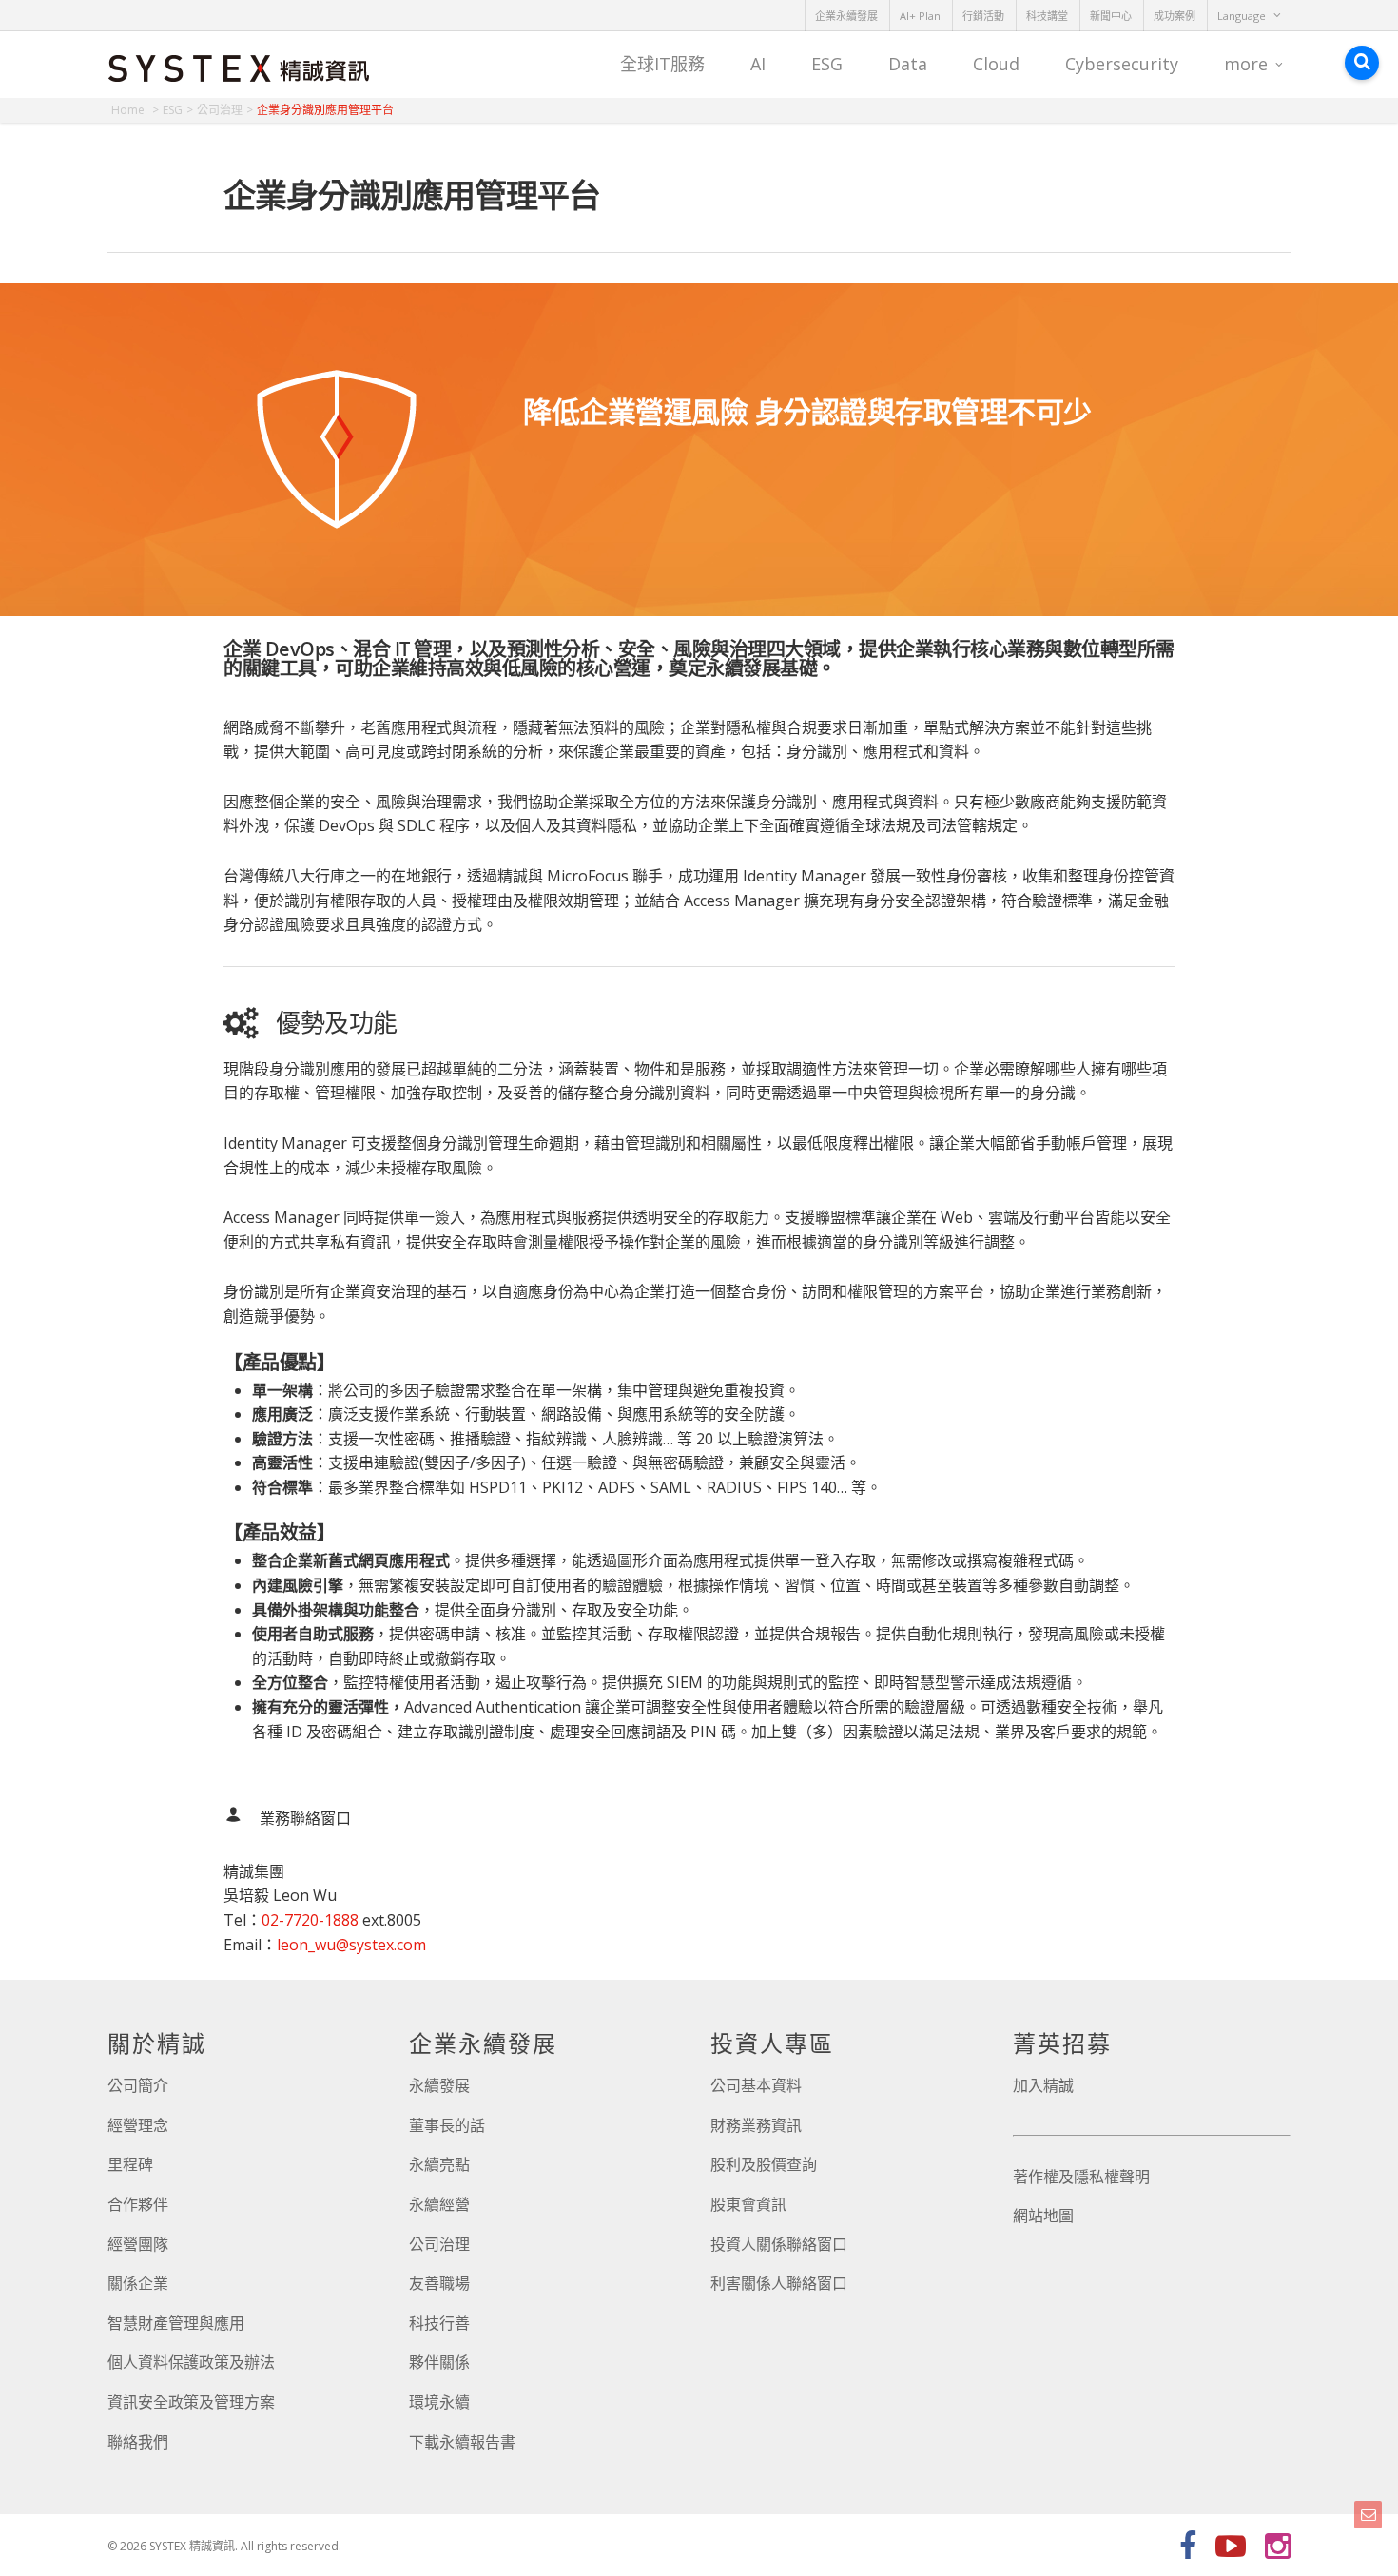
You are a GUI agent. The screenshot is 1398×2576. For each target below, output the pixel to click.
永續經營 (439, 2204)
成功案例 (1175, 16)
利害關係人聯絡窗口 (779, 2283)
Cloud (996, 64)
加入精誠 (1043, 2085)
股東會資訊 (748, 2204)
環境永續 (439, 2402)
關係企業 (138, 2283)
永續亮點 (439, 2164)
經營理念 (138, 2125)
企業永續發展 (846, 16)
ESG (827, 64)
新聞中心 (1111, 16)
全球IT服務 (662, 64)
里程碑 (130, 2164)
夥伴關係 (439, 2362)
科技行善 (439, 2323)
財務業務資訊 (756, 2125)
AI (758, 64)
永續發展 (439, 2085)
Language (1242, 16)
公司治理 (439, 2244)
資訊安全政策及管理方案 (191, 2402)
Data (908, 64)
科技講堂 (1047, 16)
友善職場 (439, 2283)
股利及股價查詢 (764, 2164)
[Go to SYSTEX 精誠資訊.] (135, 110)
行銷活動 (983, 16)
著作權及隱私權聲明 (1081, 2177)
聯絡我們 (138, 2442)
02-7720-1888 (310, 1920)
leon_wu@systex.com (351, 1945)
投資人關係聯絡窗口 (779, 2244)
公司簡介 (138, 2085)
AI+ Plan (920, 16)
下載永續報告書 (462, 2442)
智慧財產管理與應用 (176, 2323)
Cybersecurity (1122, 64)
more (1246, 64)
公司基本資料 (756, 2085)
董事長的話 (447, 2125)
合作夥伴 (138, 2204)
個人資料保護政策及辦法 (191, 2362)
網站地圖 (1043, 2216)
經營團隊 (138, 2244)
